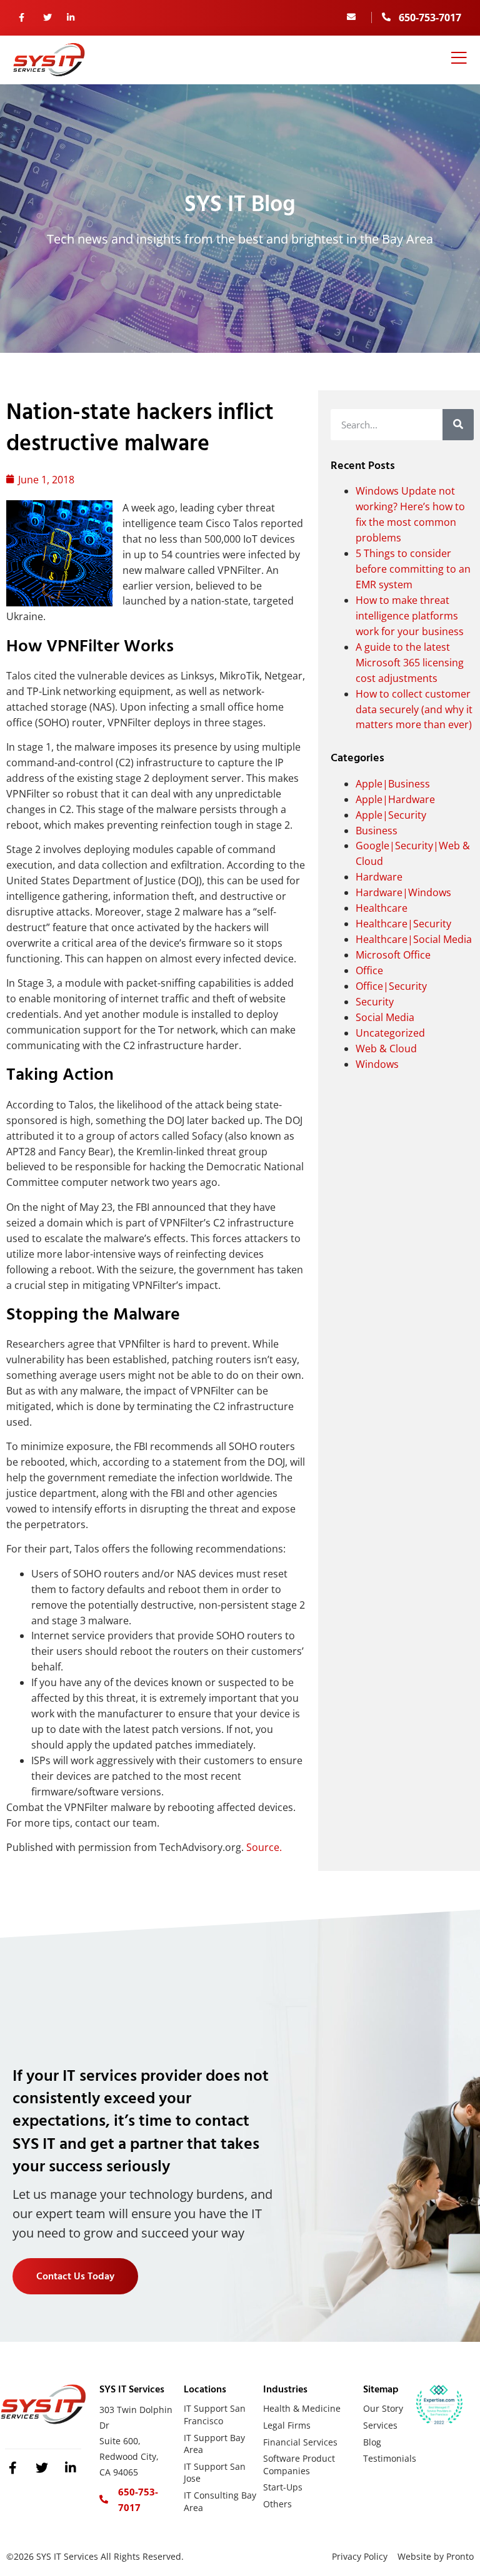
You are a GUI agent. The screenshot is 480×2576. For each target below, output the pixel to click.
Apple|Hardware (395, 799)
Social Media (385, 1017)
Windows (377, 1064)
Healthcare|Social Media (414, 939)
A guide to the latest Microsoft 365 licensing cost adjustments (410, 663)
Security (375, 1002)
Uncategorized (390, 1033)
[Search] (458, 425)
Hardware (379, 877)
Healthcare (382, 908)
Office (369, 970)
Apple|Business (393, 784)
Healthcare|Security (403, 924)
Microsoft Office (393, 955)
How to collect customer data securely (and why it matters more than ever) (414, 709)
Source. (264, 1847)
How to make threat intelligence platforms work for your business (410, 616)
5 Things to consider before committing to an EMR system (413, 569)
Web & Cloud (386, 1049)
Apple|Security (391, 815)
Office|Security (391, 986)
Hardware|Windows (403, 892)
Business (377, 831)
